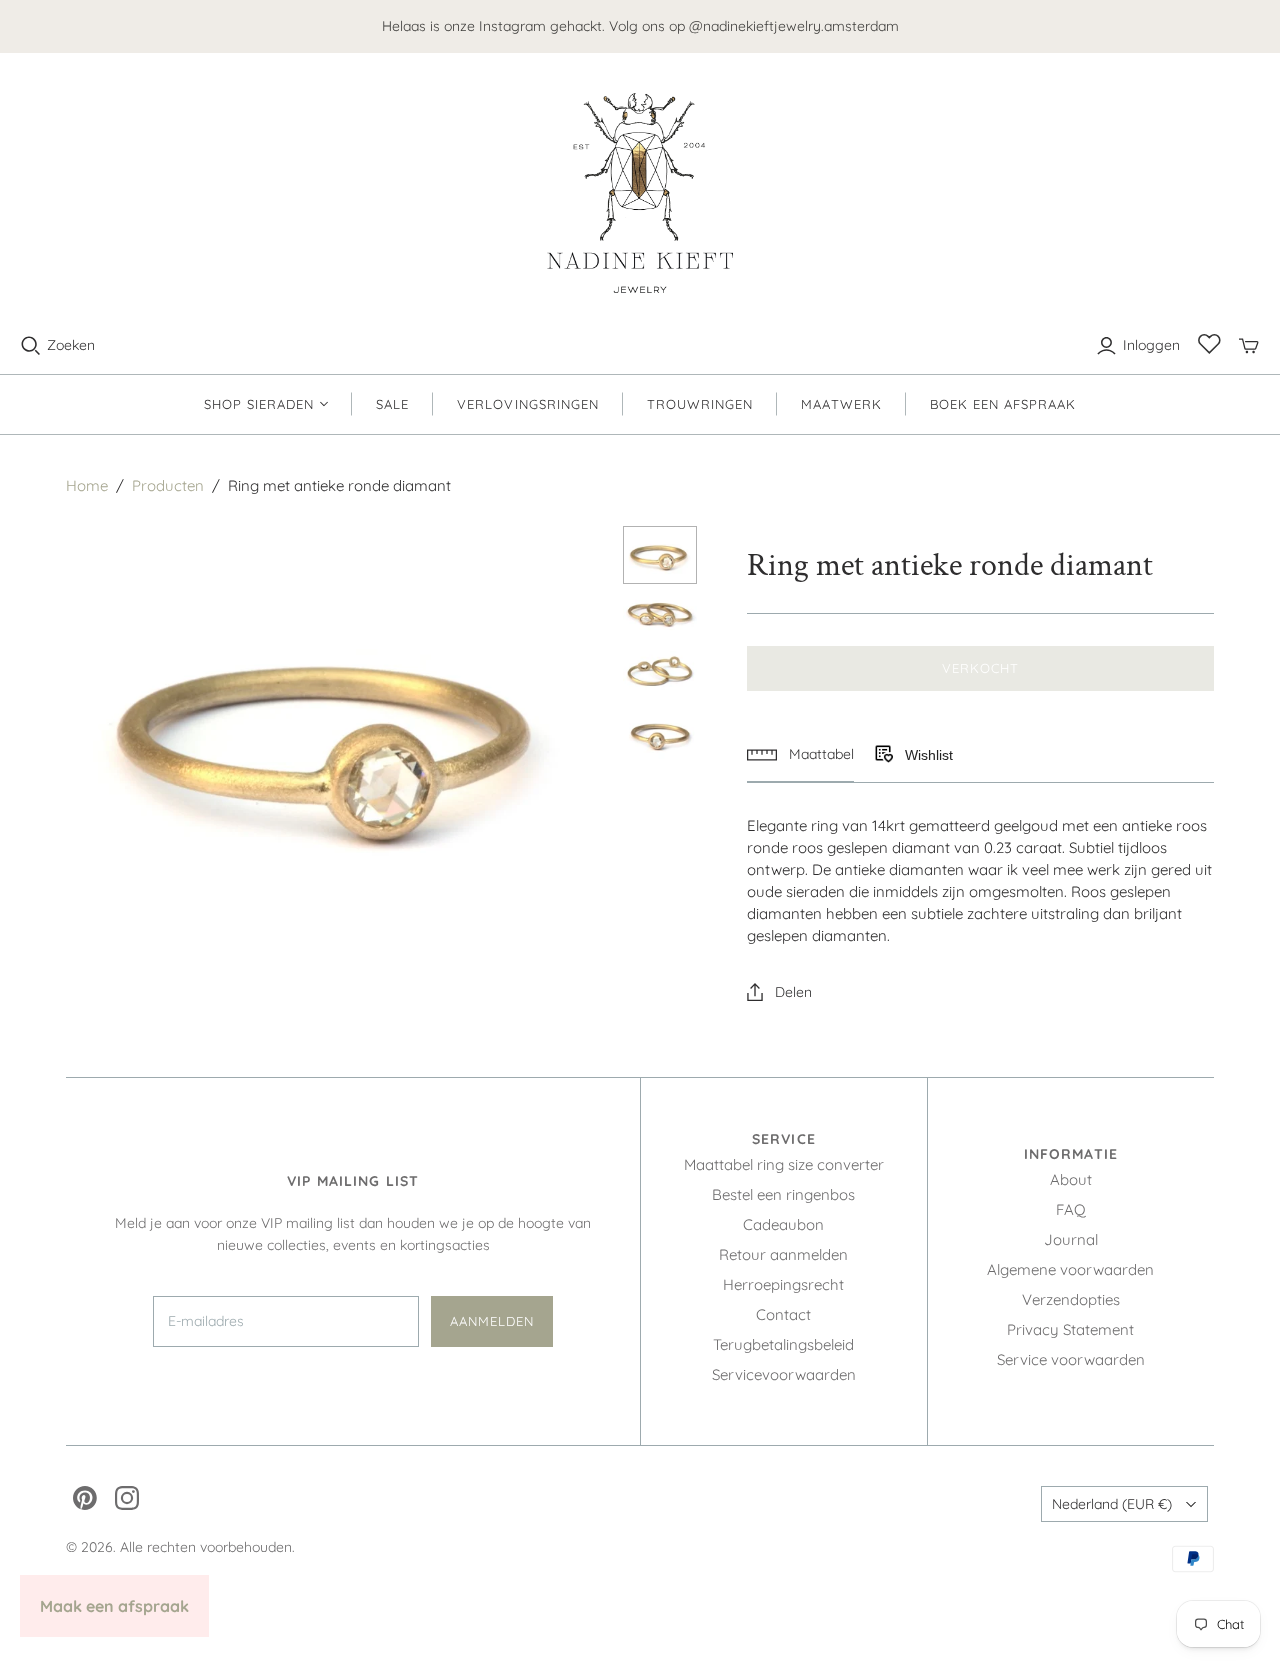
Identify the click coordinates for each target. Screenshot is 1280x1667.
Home (87, 485)
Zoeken (71, 345)
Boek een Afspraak (1003, 404)
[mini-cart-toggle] (1249, 346)
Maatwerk (841, 404)
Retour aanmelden (783, 1254)
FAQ (1071, 1209)
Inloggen (1151, 345)
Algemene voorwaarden (1070, 1269)
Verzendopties (1071, 1299)
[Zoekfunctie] (31, 346)
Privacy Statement (1070, 1329)
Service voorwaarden (1071, 1359)
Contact (783, 1314)
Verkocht (980, 668)
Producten (168, 485)
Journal (1071, 1239)
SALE (392, 404)
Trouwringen (700, 404)
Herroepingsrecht (783, 1284)
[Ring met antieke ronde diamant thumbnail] (660, 555)
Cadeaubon (783, 1224)
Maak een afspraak (114, 1606)
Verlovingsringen (528, 404)
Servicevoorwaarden (784, 1374)
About (1071, 1179)
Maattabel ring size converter (784, 1164)
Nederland (1112, 1504)
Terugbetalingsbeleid (783, 1344)
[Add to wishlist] (883, 755)
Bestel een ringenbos (783, 1194)
